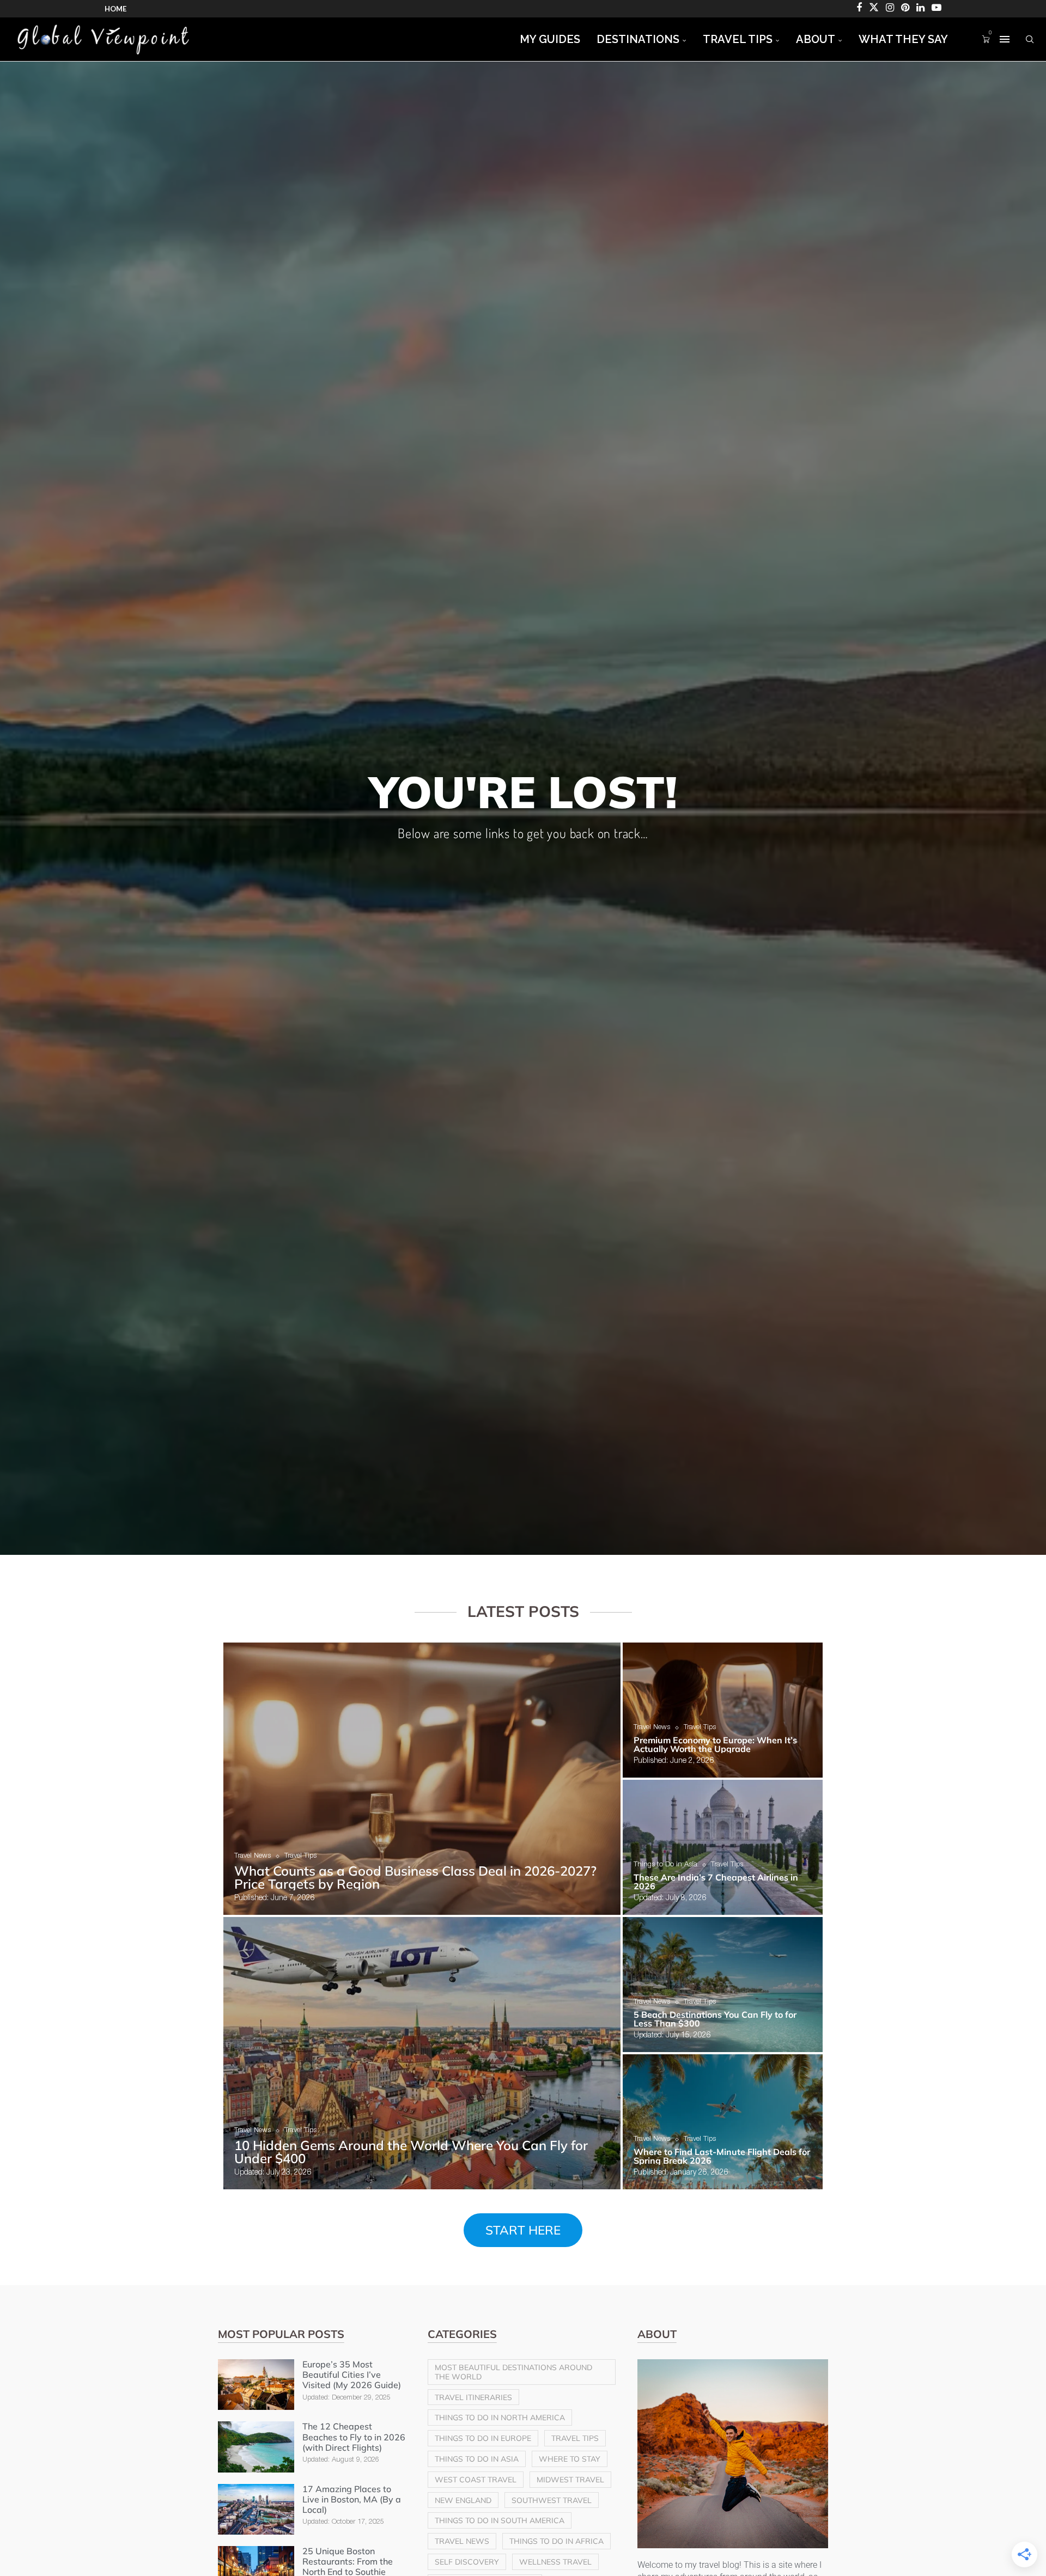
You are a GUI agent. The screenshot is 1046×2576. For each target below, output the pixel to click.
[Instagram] (890, 9)
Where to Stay (570, 2459)
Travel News (462, 2541)
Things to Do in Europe (483, 2438)
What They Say (903, 39)
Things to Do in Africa (557, 2541)
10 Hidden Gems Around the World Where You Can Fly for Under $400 (411, 2152)
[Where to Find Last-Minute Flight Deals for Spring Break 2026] (723, 2122)
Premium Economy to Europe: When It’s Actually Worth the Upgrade (715, 1744)
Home (115, 9)
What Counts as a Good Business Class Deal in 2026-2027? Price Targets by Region (415, 1877)
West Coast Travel (476, 2480)
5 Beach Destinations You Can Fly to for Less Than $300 (715, 2019)
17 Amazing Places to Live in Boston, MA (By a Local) (352, 2499)
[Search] (1030, 39)
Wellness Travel (555, 2562)
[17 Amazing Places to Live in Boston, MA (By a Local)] (256, 2509)
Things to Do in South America (500, 2520)
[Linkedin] (920, 9)
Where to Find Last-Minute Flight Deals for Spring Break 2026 (722, 2156)
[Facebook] (859, 9)
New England (463, 2500)
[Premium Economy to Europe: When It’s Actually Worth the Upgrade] (723, 1710)
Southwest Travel (552, 2500)
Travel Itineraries (473, 2397)
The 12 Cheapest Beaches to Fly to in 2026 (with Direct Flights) (354, 2437)
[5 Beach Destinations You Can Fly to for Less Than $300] (723, 1985)
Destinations (638, 39)
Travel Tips (738, 39)
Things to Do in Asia (477, 2459)
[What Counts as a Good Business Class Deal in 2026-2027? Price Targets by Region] (422, 1779)
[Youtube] (936, 9)
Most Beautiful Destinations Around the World (513, 2372)
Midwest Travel (570, 2480)
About (816, 39)
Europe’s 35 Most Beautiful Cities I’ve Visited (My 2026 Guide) (352, 2375)
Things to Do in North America (500, 2418)
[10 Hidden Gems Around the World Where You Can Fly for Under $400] (422, 2053)
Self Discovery (467, 2562)
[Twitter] (874, 9)
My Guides (550, 39)
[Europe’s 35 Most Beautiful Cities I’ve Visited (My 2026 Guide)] (256, 2385)
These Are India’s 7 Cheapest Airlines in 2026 (716, 1882)
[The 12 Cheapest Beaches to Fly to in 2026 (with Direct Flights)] (256, 2447)
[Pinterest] (905, 9)
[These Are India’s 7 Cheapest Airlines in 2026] (723, 1847)
